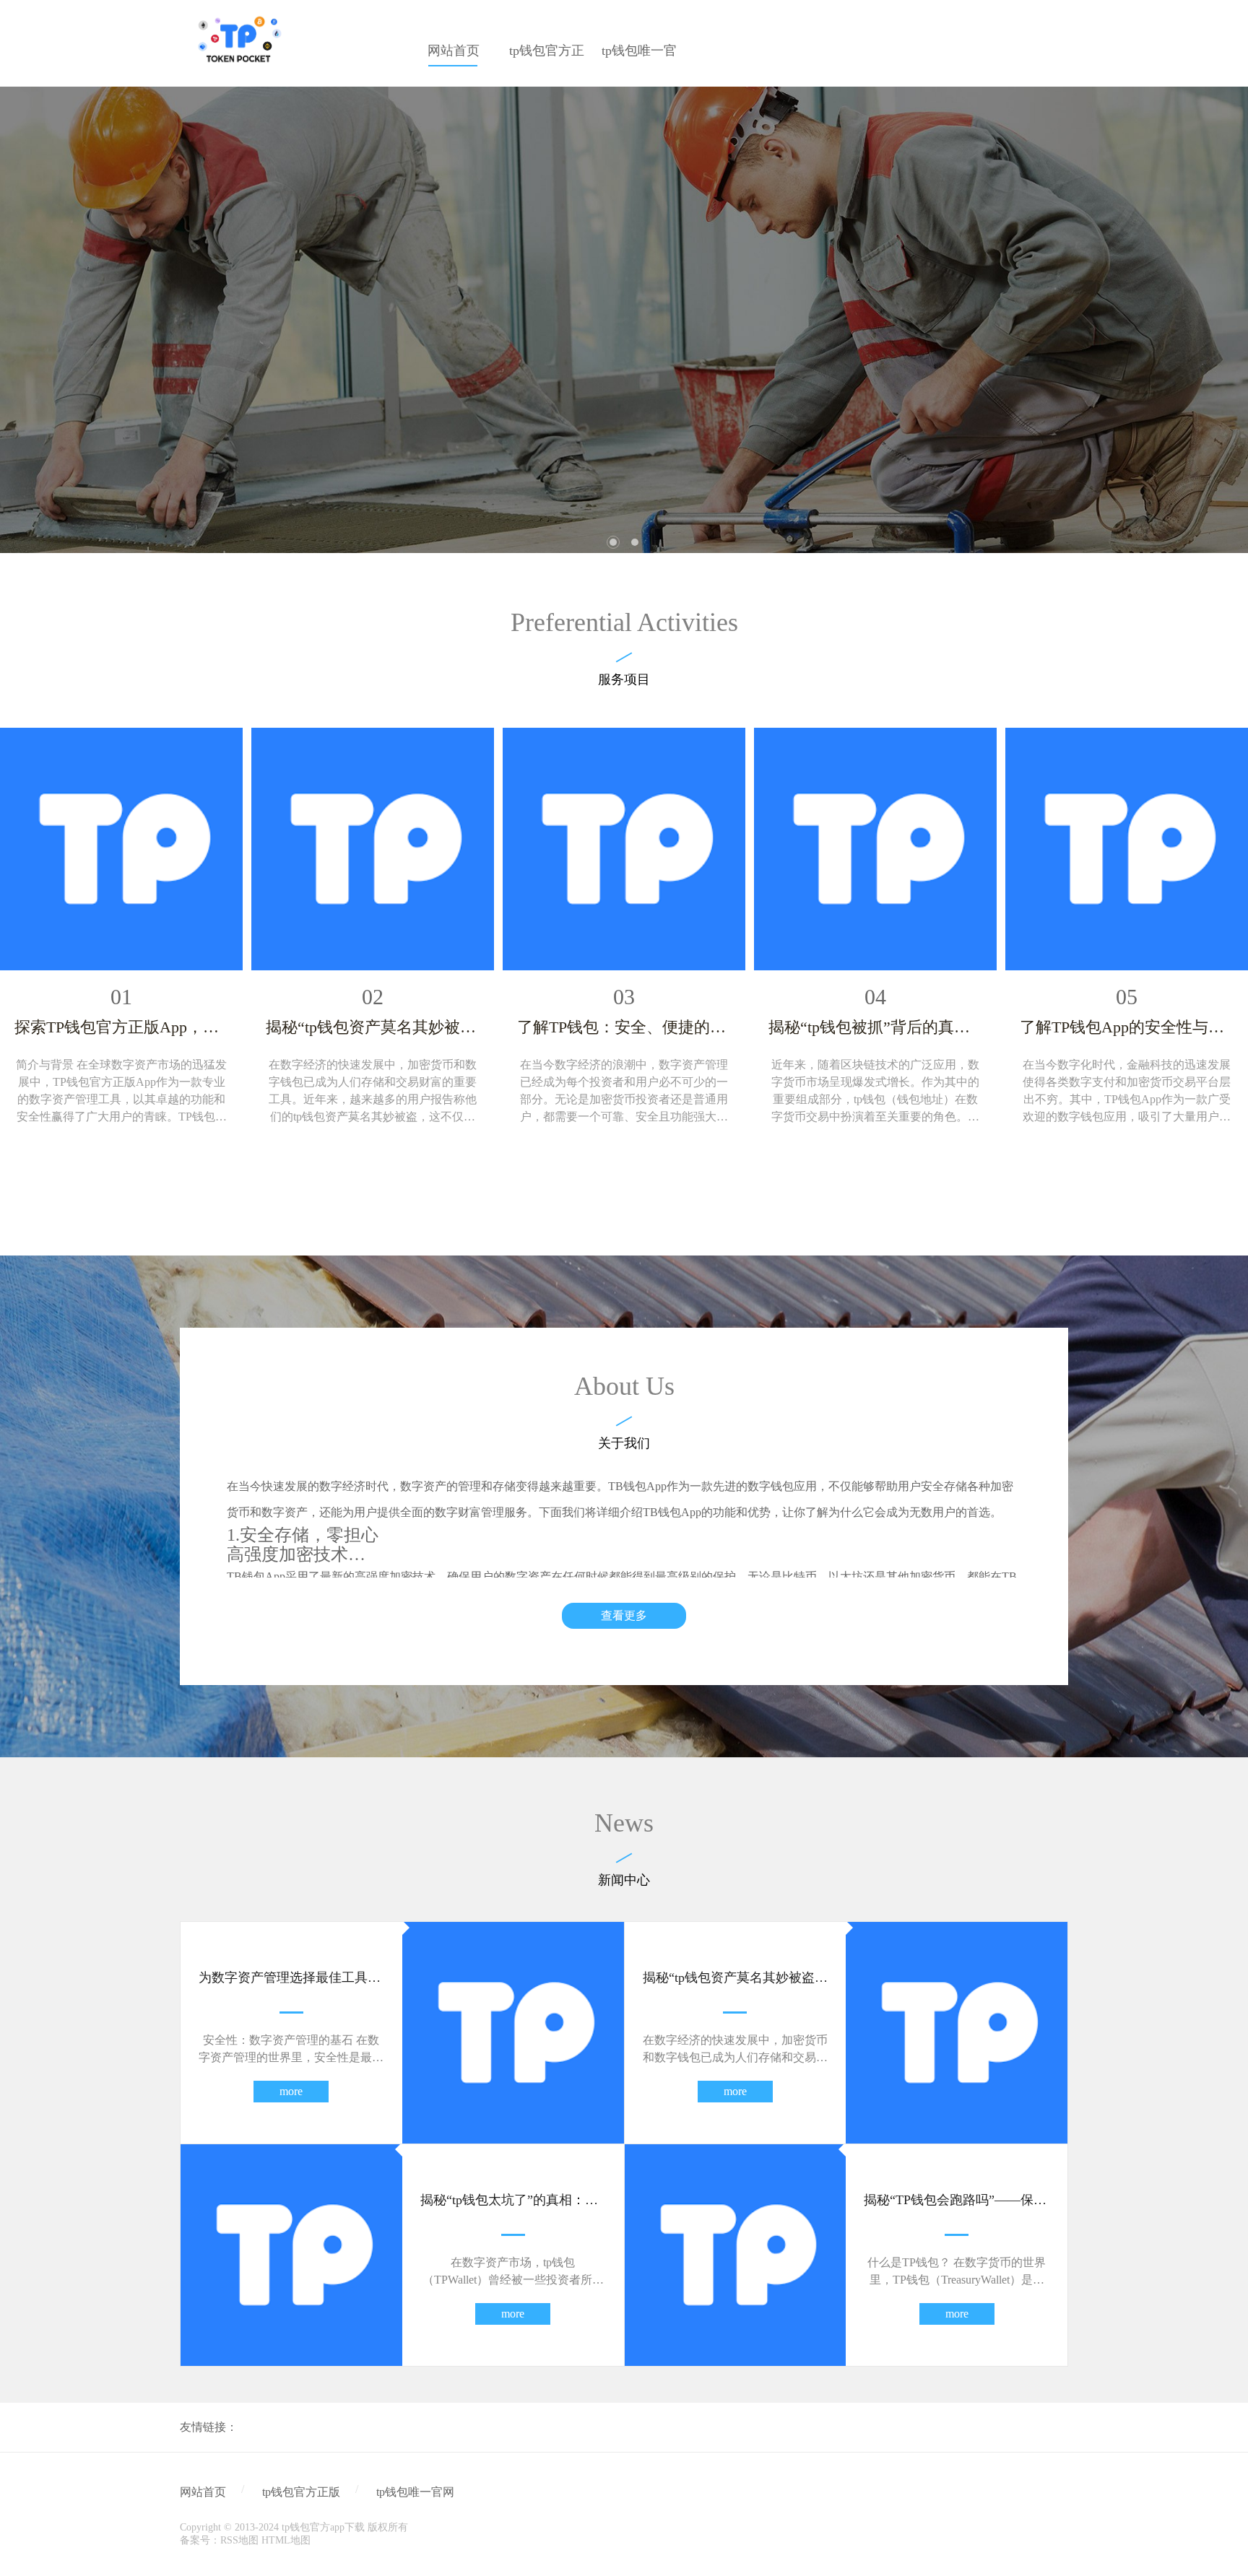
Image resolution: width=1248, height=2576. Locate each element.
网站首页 (203, 2492)
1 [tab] (613, 542)
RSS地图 (239, 2540)
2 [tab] (635, 542)
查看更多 (624, 1615)
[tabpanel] (624, 320)
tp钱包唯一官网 (415, 2492)
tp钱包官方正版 (301, 2492)
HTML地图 (286, 2540)
